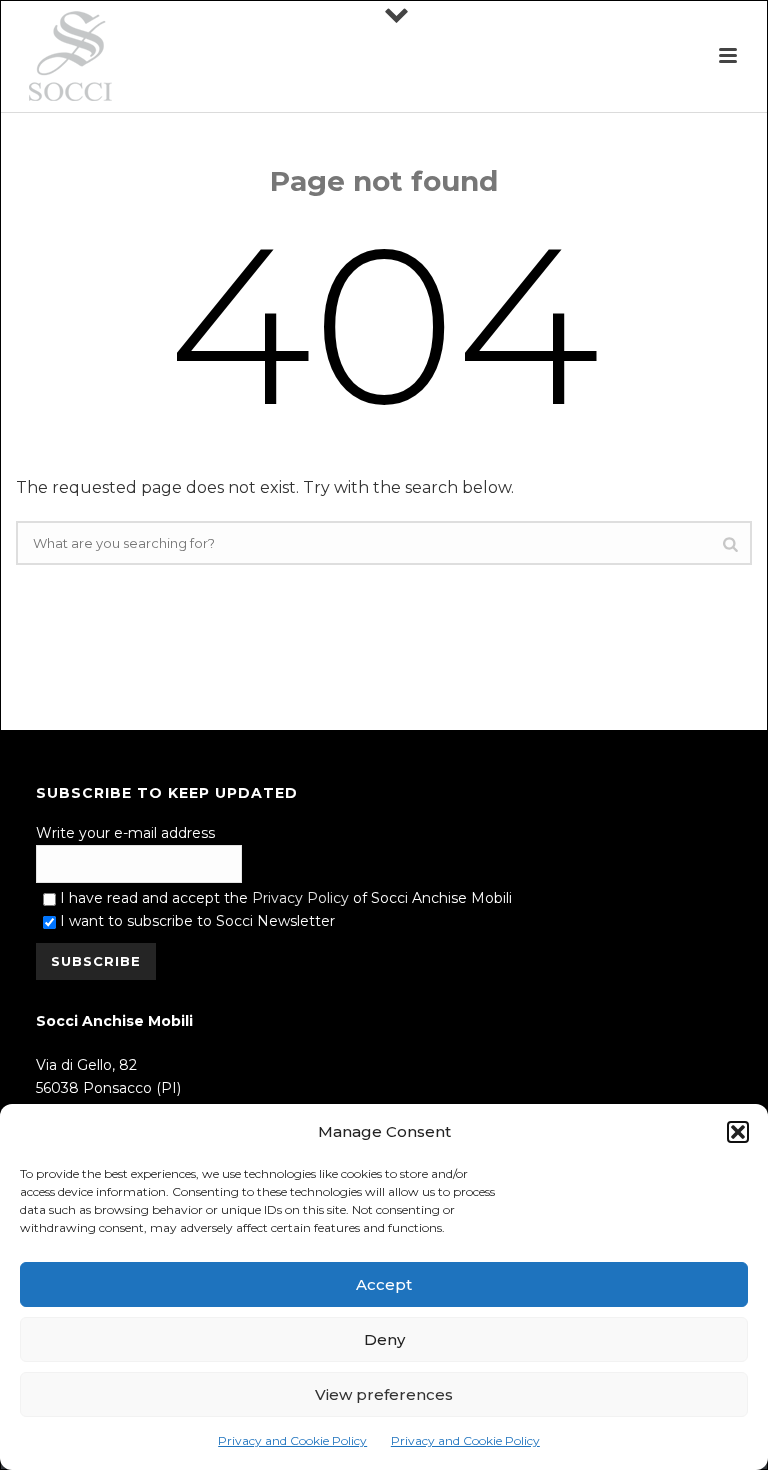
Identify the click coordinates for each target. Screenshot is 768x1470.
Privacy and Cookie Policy (292, 1440)
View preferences (384, 1394)
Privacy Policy (300, 898)
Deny (384, 1339)
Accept (384, 1284)
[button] (738, 1132)
